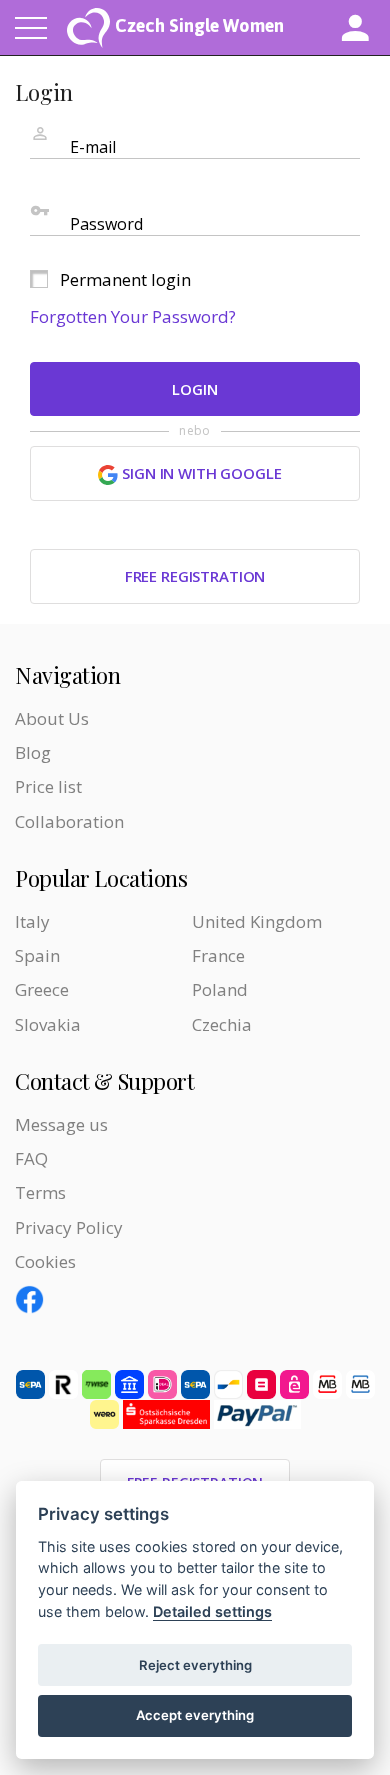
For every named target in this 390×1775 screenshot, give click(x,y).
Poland (220, 989)
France (218, 955)
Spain (37, 955)
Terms (40, 1192)
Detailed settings (212, 1611)
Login (194, 389)
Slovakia (48, 1024)
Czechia (222, 1024)
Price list (48, 786)
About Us (52, 718)
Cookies (45, 1261)
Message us (61, 1124)
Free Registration (195, 576)
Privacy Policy (69, 1227)
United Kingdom (257, 921)
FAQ (31, 1158)
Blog (33, 752)
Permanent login (125, 279)
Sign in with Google (199, 473)
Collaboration (69, 821)
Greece (42, 989)
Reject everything (195, 1665)
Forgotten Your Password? (133, 316)
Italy (32, 921)
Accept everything (195, 1715)
